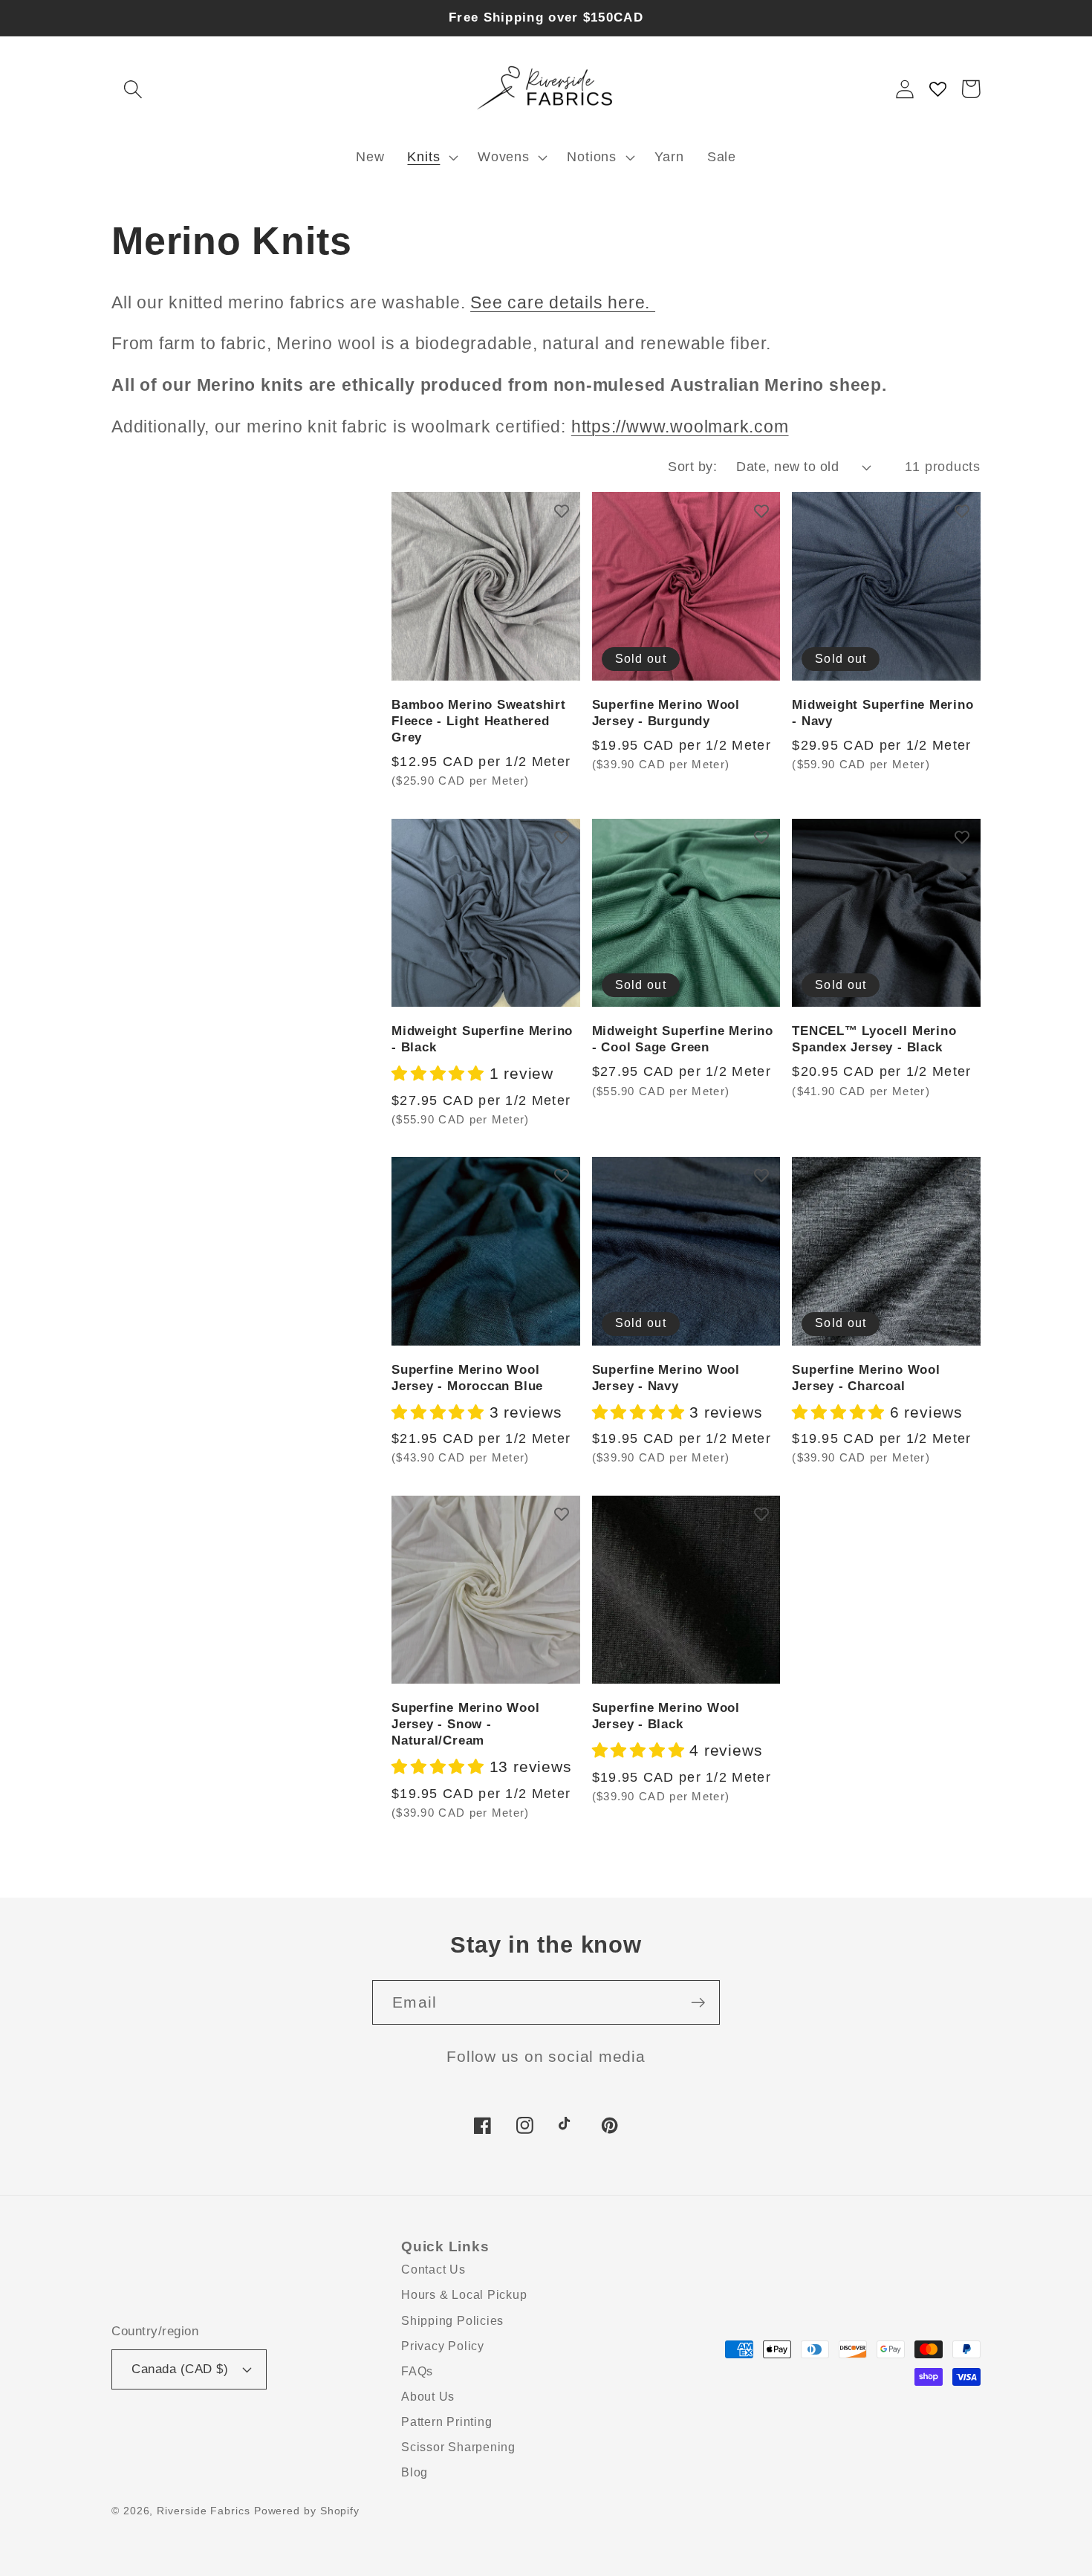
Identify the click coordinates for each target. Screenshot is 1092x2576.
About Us (428, 2397)
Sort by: (692, 467)
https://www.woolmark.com (680, 426)
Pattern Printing (446, 2422)
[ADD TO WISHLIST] (562, 510)
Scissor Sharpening (458, 2447)
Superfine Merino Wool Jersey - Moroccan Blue (467, 1378)
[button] (133, 89)
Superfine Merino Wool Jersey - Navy (666, 1378)
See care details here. (563, 302)
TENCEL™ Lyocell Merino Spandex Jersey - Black (874, 1039)
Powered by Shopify (307, 2511)
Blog (415, 2472)
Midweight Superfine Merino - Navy (883, 713)
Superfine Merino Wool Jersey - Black (666, 1716)
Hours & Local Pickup (464, 2295)
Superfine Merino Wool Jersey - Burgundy (666, 713)
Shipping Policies (452, 2321)
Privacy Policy (443, 2346)
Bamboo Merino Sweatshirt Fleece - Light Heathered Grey (479, 721)
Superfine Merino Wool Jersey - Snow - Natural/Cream (465, 1724)
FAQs (417, 2371)
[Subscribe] (698, 2003)
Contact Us (433, 2270)
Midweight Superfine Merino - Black (482, 1039)
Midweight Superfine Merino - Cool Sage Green (683, 1039)
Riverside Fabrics (203, 2511)
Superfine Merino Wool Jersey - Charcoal (866, 1378)
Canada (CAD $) (180, 2369)
